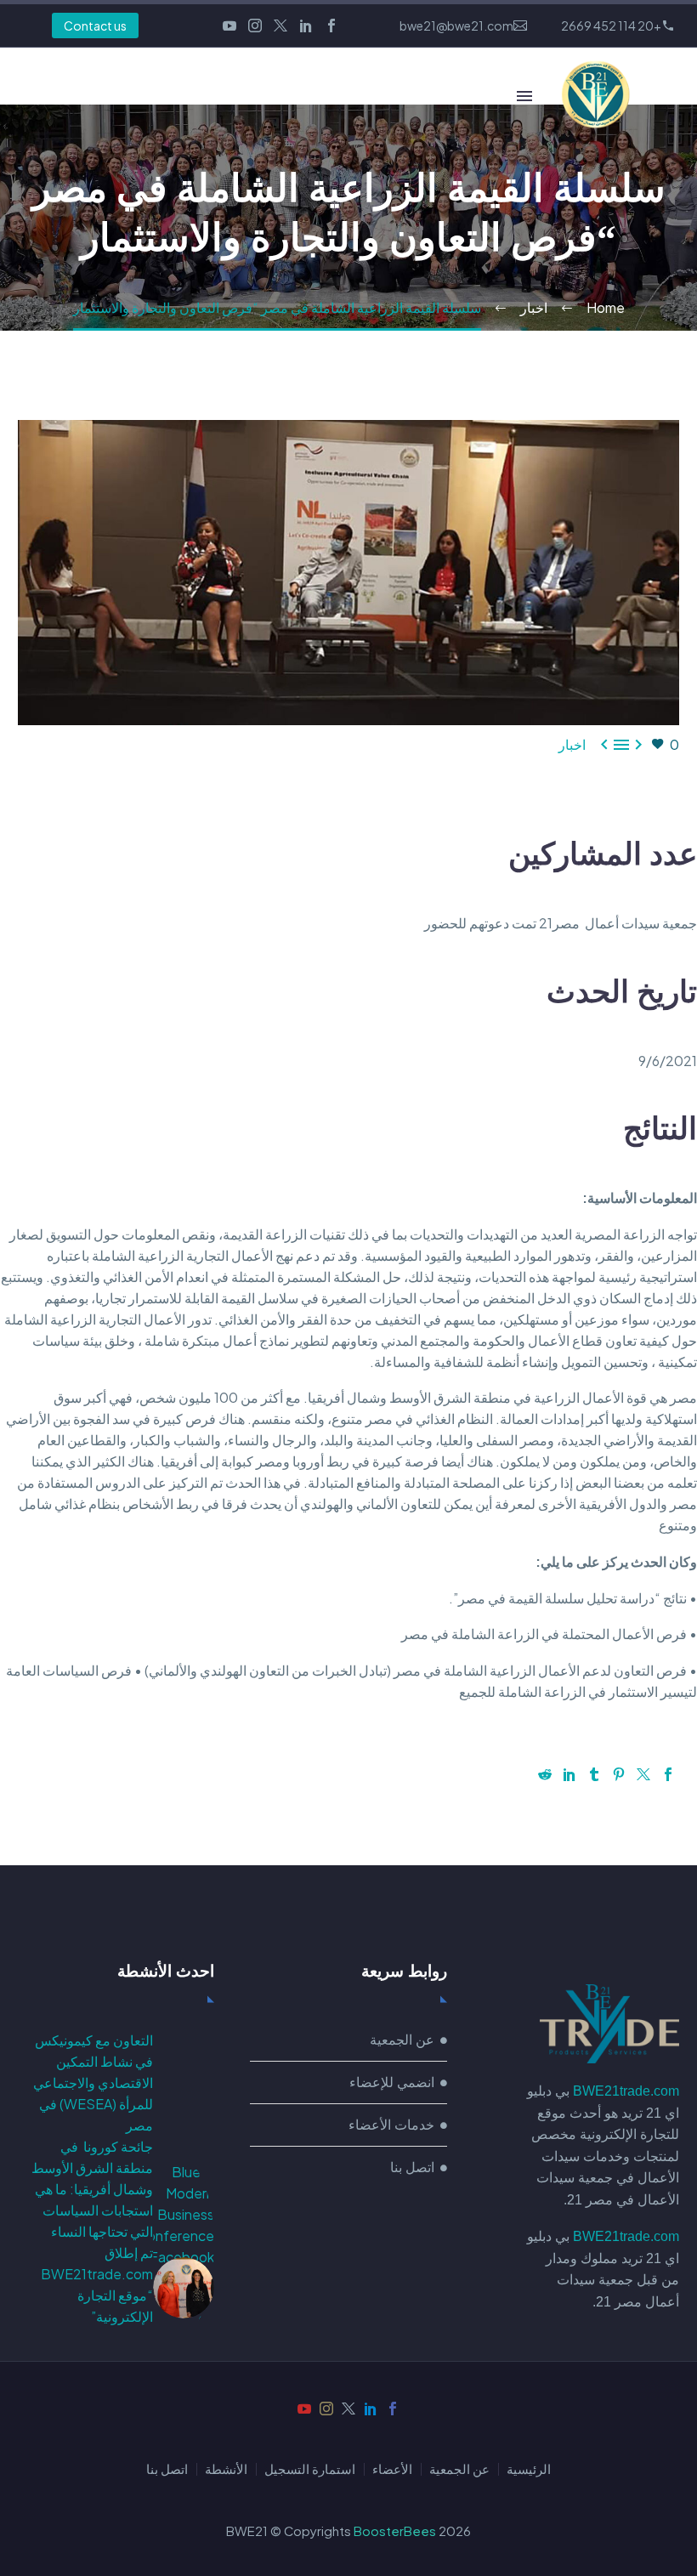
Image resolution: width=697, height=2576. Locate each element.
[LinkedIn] (306, 26)
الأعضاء (392, 2469)
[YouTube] (229, 26)
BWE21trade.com (626, 2091)
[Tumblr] (594, 1774)
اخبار (572, 744)
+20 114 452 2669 (611, 26)
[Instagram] (255, 26)
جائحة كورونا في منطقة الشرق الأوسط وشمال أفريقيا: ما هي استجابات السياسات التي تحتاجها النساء (92, 2189)
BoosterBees (395, 2531)
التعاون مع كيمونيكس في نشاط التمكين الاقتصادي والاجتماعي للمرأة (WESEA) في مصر (93, 2082)
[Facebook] (331, 26)
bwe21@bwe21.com (456, 26)
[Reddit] (545, 1774)
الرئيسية (529, 2469)
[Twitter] (280, 26)
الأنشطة (226, 2469)
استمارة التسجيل (310, 2469)
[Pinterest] (619, 1774)
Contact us (95, 26)
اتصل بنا (167, 2469)
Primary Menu (524, 96)
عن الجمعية (459, 2469)
